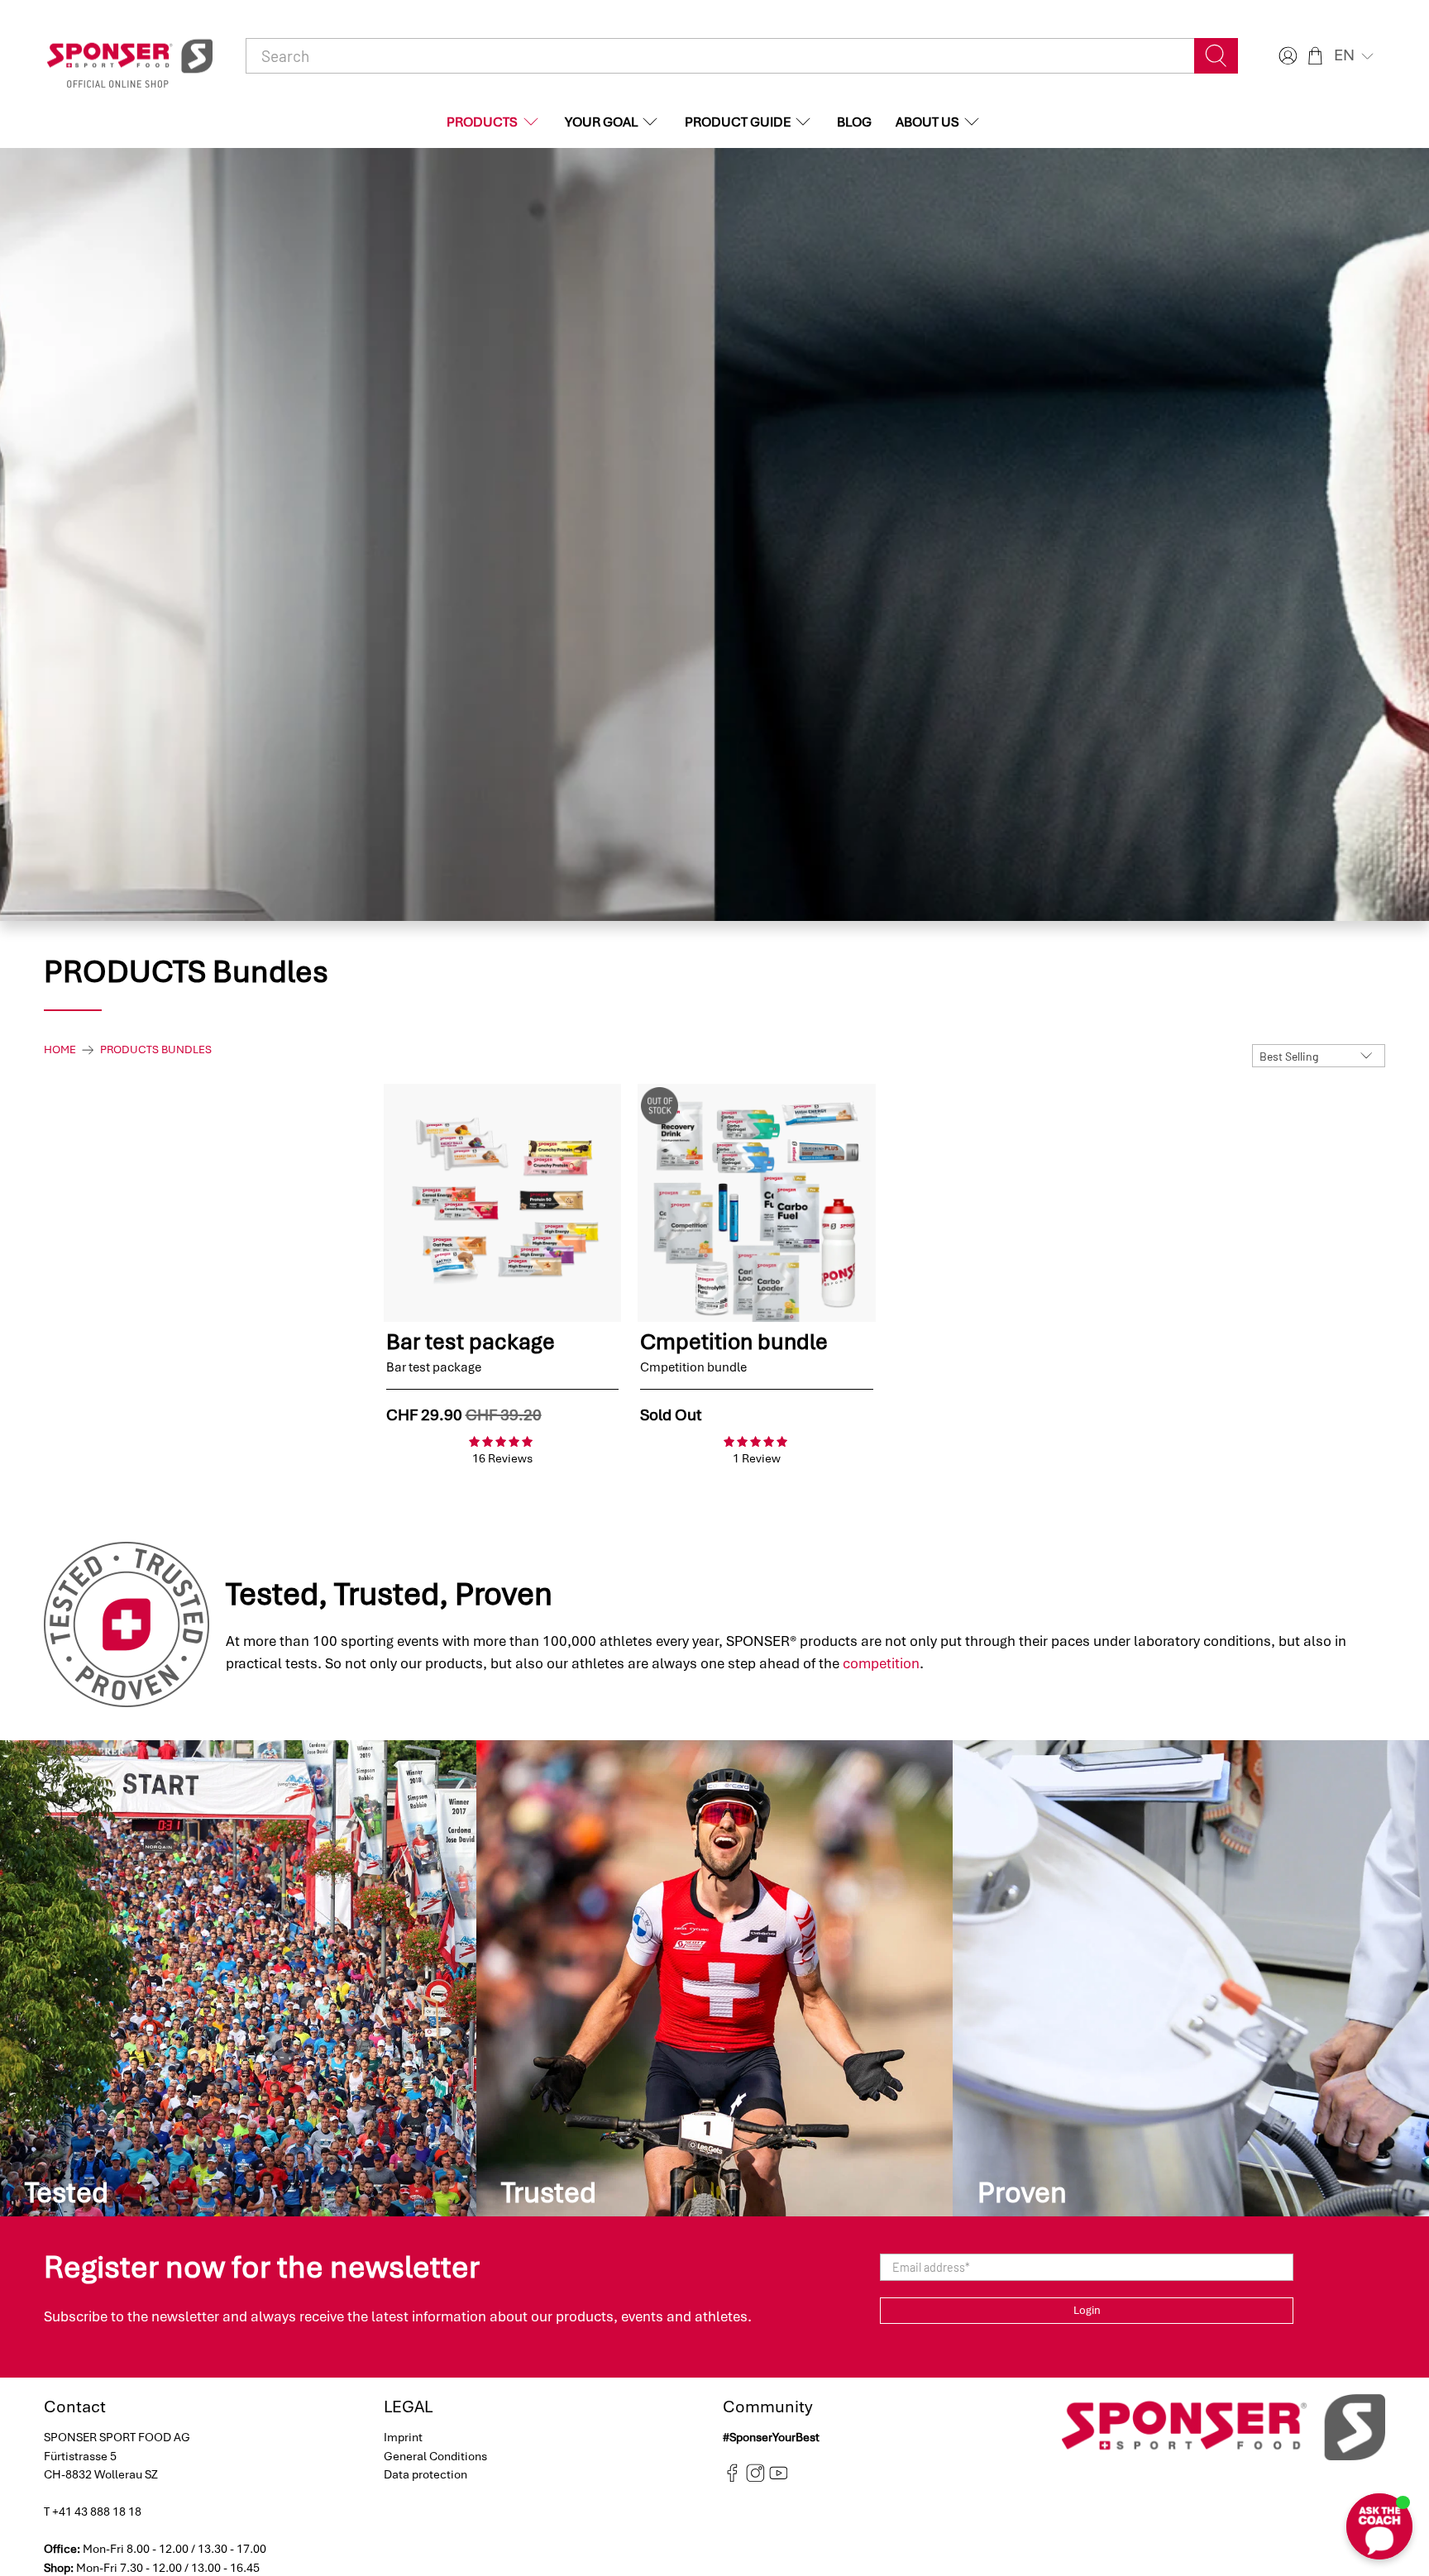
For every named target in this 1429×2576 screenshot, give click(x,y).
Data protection (425, 2474)
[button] (1355, 55)
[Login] (1286, 56)
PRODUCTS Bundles (156, 1050)
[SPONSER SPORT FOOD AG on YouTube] (779, 2478)
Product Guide (738, 122)
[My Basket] (1315, 56)
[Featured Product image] (503, 1203)
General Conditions (435, 2456)
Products (482, 122)
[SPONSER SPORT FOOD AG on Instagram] (755, 2478)
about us (927, 122)
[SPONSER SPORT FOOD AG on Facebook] (732, 2478)
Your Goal (601, 122)
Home (60, 1050)
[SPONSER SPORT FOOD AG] (130, 56)
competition (881, 1663)
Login (1087, 2310)
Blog (854, 122)
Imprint (403, 2437)
